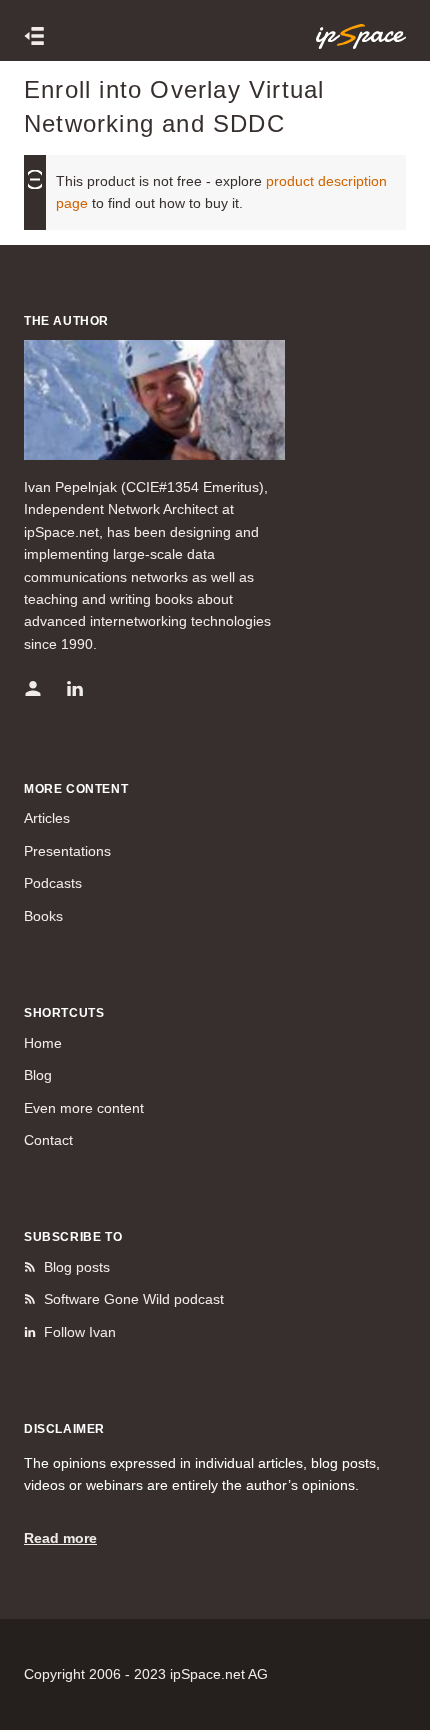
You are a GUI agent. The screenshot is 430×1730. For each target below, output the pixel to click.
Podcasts (53, 883)
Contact (48, 1140)
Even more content (84, 1108)
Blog (38, 1075)
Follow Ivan (80, 1332)
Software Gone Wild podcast (134, 1299)
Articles (47, 818)
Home (43, 1043)
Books (43, 916)
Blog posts (77, 1267)
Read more (60, 1538)
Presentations (67, 851)
